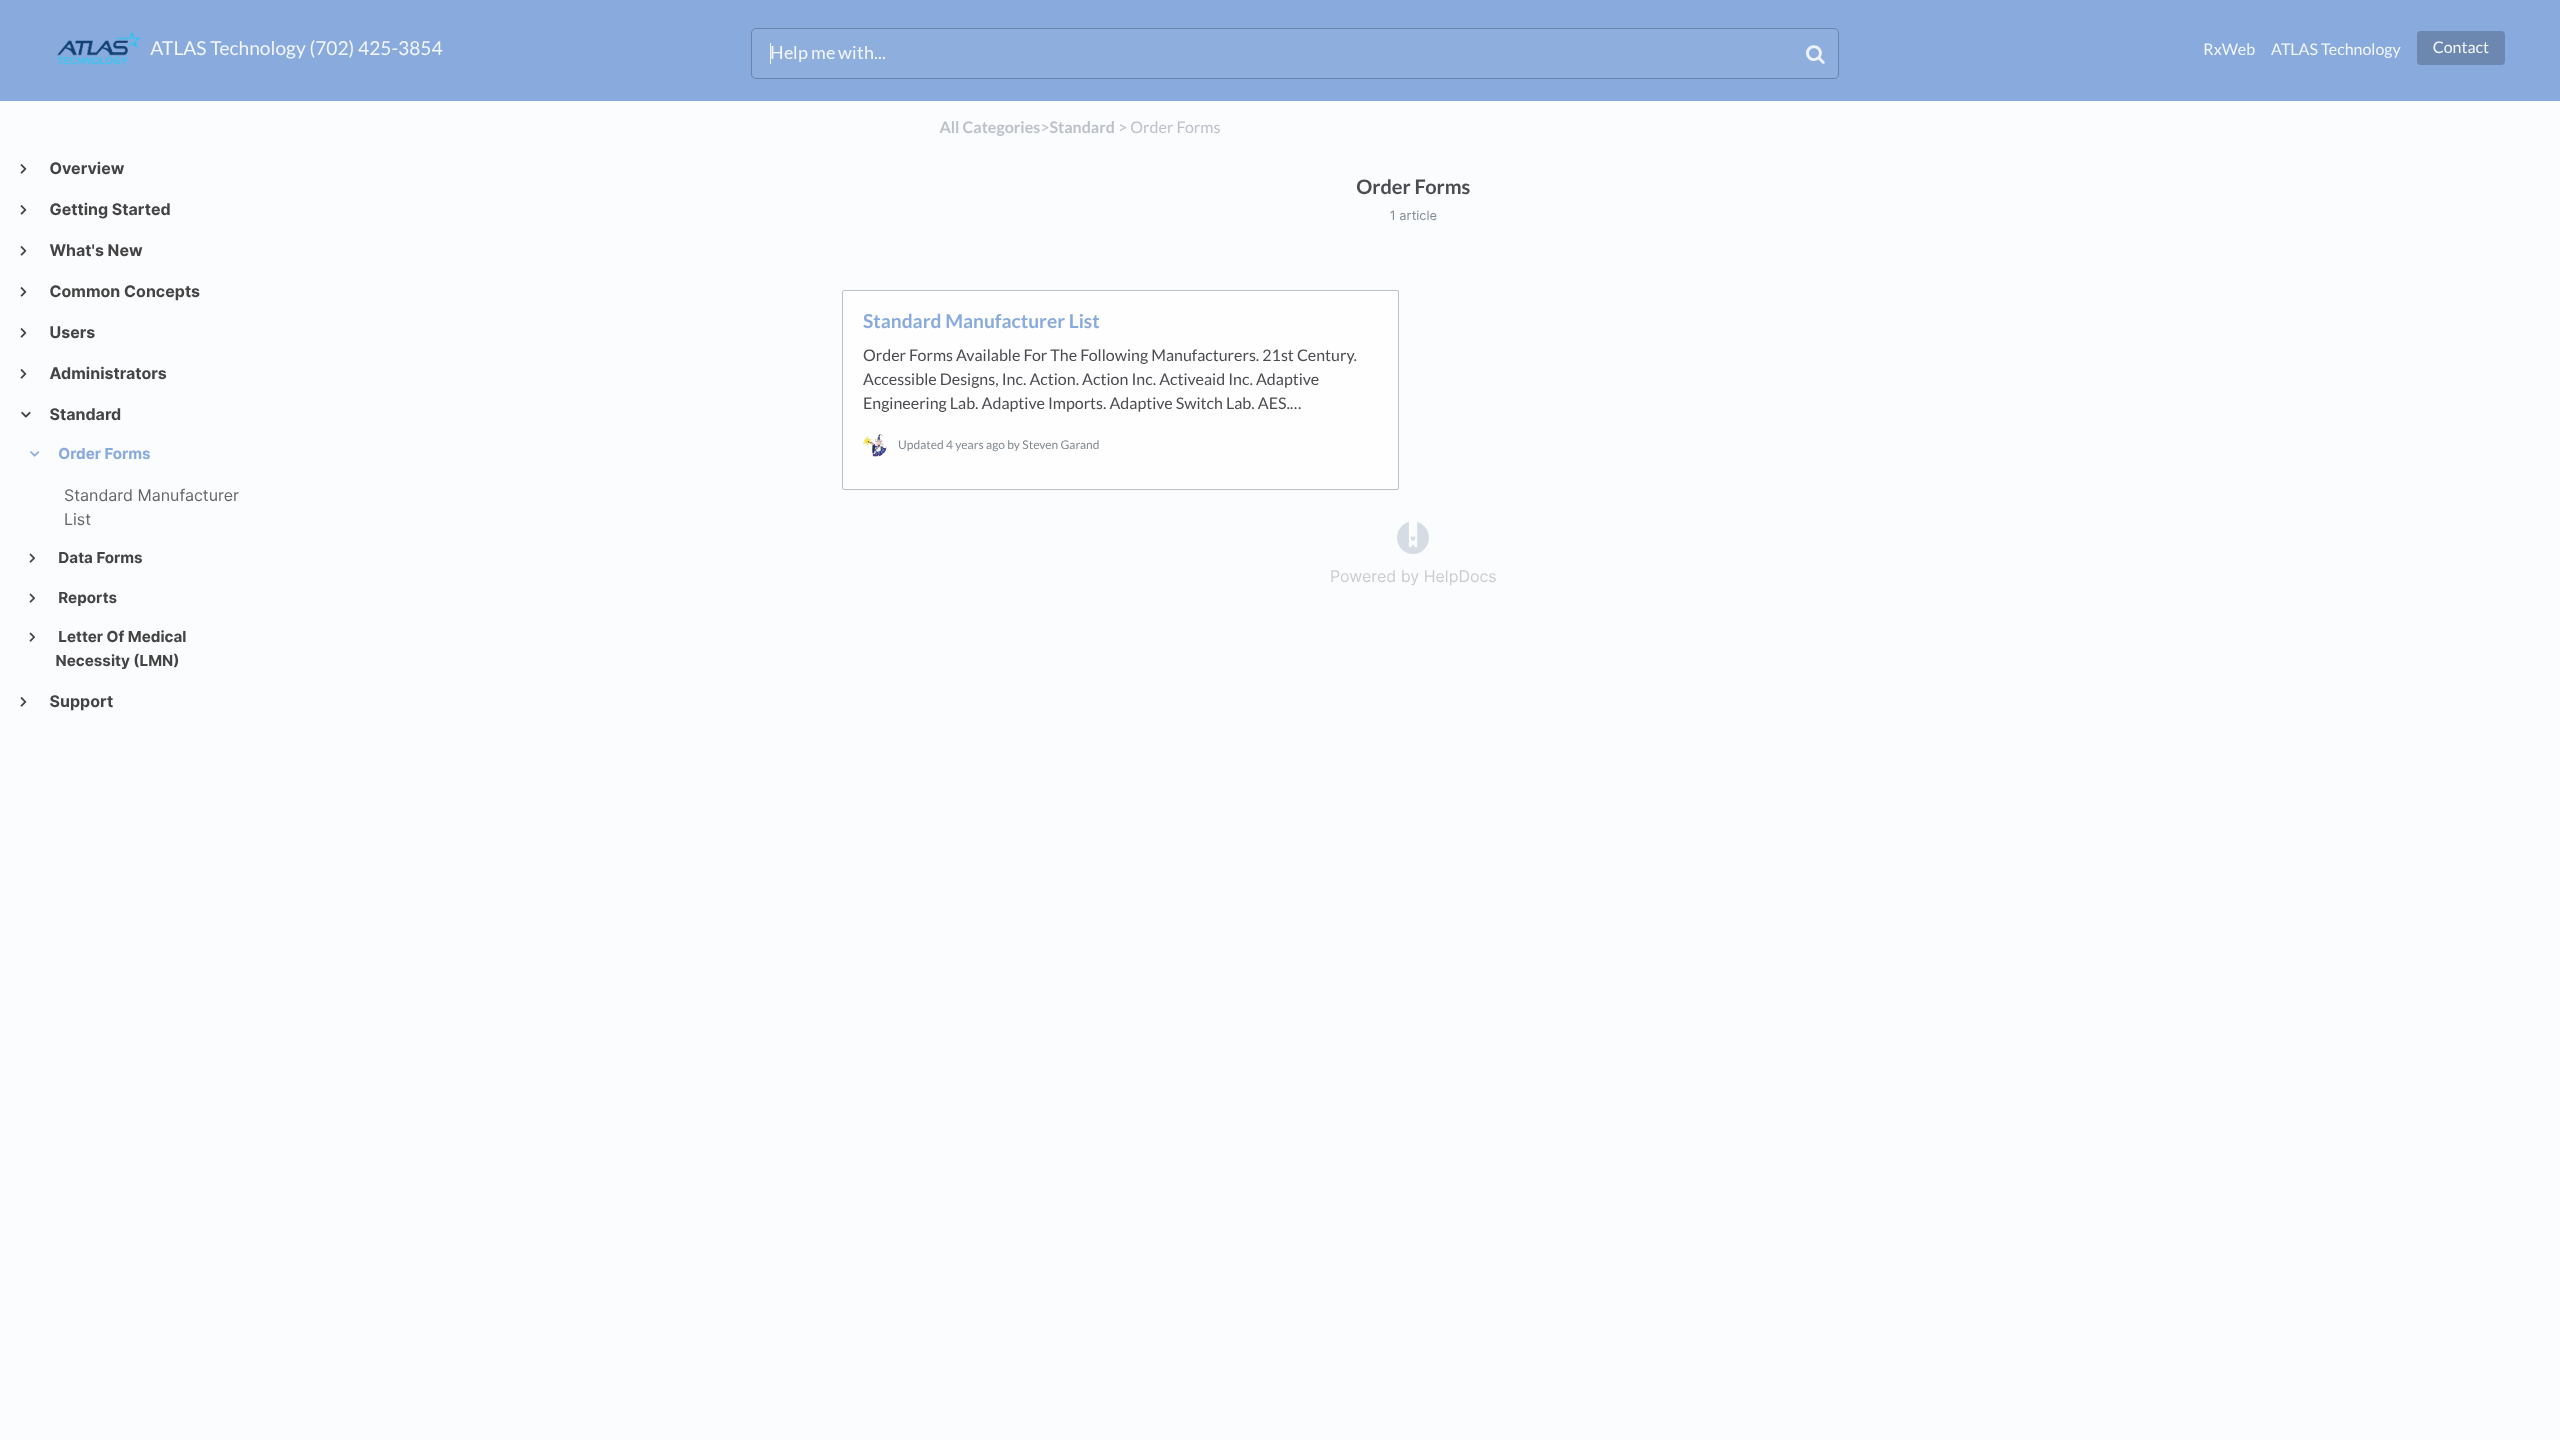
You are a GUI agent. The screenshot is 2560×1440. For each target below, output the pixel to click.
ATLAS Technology (2336, 49)
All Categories (989, 127)
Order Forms (103, 453)
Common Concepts (124, 291)
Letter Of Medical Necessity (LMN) (121, 648)
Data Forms (99, 557)
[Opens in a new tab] (1413, 537)
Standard (84, 414)
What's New (95, 250)
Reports (86, 597)
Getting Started (109, 209)
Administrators (107, 373)
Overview (86, 168)
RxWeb (2229, 49)
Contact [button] (2461, 47)
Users (71, 332)
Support (80, 701)
